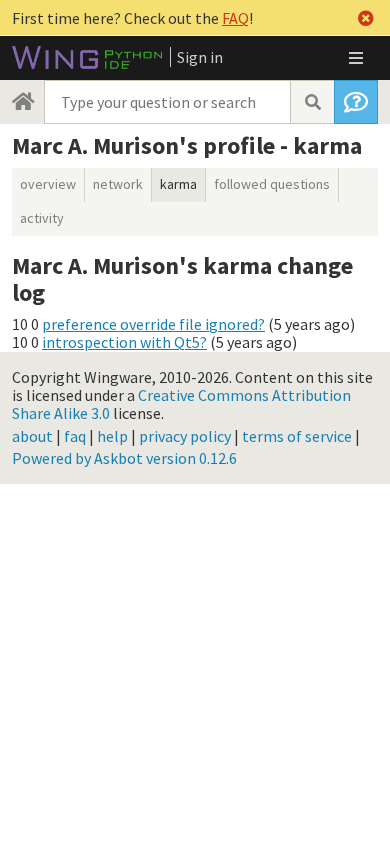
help (112, 436)
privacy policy (185, 436)
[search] (312, 102)
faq (75, 436)
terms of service (297, 436)
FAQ (235, 18)
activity (42, 218)
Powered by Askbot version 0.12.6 (124, 458)
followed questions (272, 184)
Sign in (200, 57)
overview (48, 184)
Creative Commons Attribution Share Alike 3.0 (181, 404)
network (118, 184)
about (32, 436)
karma (178, 184)
